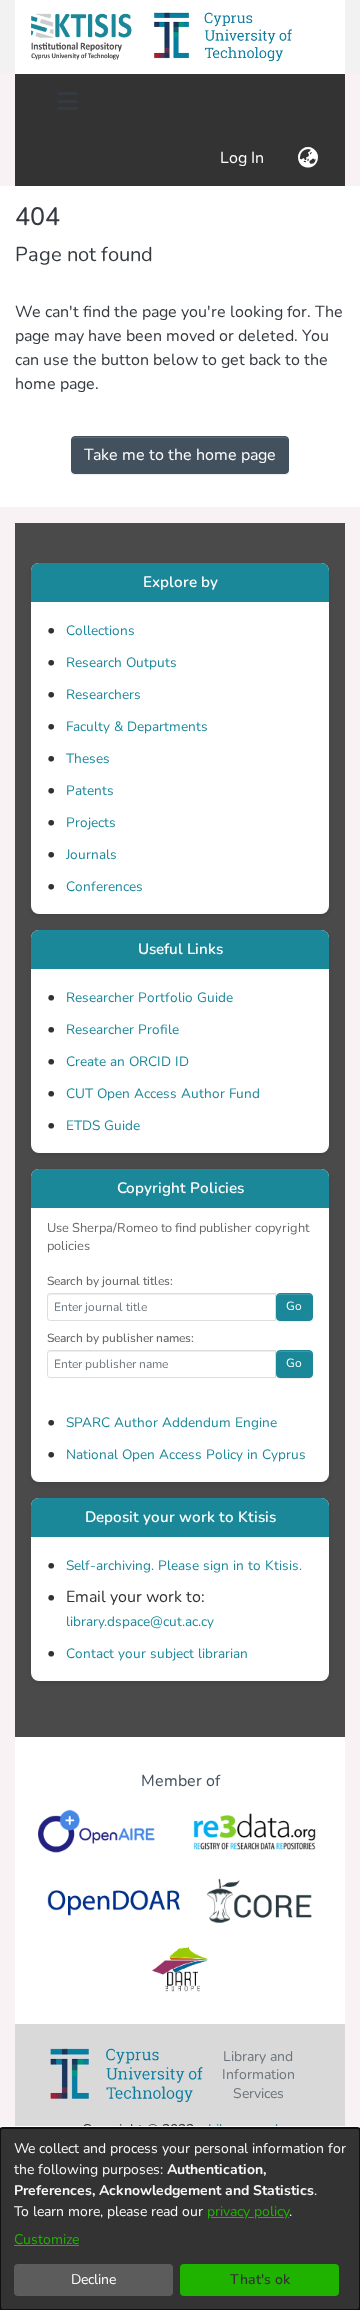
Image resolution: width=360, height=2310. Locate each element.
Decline (93, 2279)
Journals (91, 854)
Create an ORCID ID (127, 1061)
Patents (90, 790)
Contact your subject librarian (157, 1653)
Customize (46, 2239)
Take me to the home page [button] (180, 455)
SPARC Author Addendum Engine (171, 1422)
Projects (91, 822)
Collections (100, 630)
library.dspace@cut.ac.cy (140, 1621)
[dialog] (180, 2219)
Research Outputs (121, 662)
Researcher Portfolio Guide (149, 997)
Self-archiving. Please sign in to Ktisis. (184, 1565)
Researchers (103, 694)
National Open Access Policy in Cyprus (186, 1454)
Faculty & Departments (137, 726)
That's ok (260, 2279)
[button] (81, 37)
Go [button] (294, 1306)
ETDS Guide (103, 1125)
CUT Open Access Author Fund (163, 1093)
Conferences (104, 886)
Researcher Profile (122, 1029)
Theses (88, 758)
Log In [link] (243, 158)
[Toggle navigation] (67, 102)
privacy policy (248, 2211)
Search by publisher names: (120, 1338)
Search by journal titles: (110, 1281)
